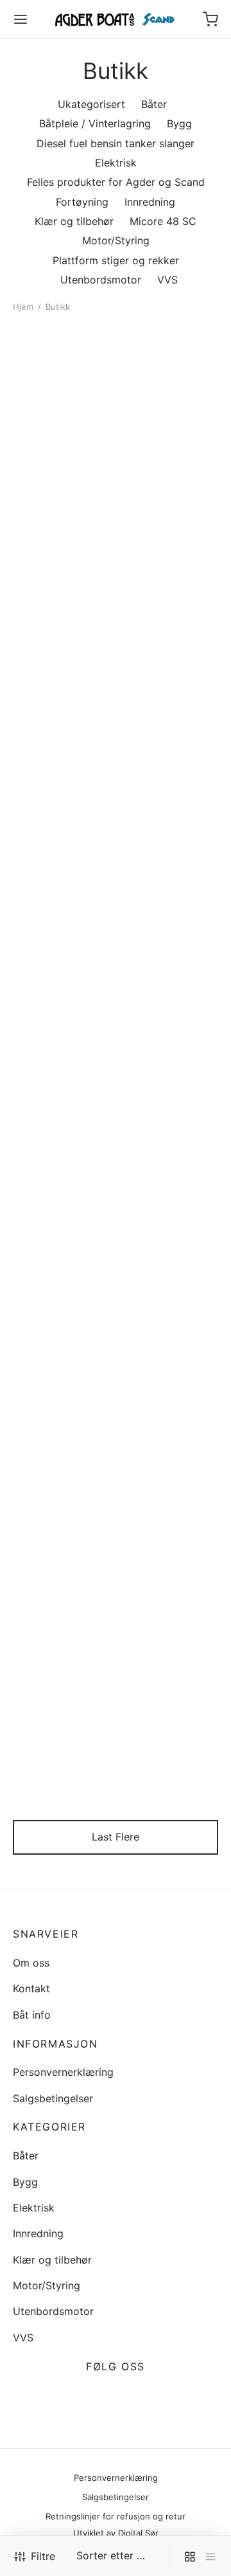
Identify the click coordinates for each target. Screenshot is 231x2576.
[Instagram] (131, 2397)
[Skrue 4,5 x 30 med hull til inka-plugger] (170, 1498)
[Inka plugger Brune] (170, 384)
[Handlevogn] (210, 19)
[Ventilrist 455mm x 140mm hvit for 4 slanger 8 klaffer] (170, 931)
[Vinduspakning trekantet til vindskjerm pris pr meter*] (170, 1300)
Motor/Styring (47, 2285)
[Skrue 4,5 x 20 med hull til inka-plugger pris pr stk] (170, 510)
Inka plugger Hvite (57, 428)
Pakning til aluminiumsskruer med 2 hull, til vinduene (55, 1581)
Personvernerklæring (63, 2072)
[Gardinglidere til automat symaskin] (62, 720)
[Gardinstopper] (62, 931)
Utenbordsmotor (53, 2311)
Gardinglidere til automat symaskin (57, 830)
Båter (26, 2156)
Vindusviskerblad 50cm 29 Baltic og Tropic (58, 1772)
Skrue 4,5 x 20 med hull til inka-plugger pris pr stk (169, 575)
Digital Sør (138, 2533)
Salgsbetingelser (53, 2098)
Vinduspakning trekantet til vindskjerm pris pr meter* (164, 1384)
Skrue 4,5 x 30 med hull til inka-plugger (169, 1568)
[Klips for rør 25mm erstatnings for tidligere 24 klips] (62, 1116)
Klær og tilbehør (52, 2260)
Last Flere (116, 1837)
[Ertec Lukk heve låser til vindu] (170, 1116)
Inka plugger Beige (166, 1760)
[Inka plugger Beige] (170, 1694)
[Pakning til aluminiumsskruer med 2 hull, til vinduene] (62, 1498)
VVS (23, 2337)
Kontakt (31, 1988)
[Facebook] (100, 2397)
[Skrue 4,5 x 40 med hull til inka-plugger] (62, 1300)
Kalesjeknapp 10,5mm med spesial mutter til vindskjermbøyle (161, 742)
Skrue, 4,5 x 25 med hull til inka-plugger (53, 575)
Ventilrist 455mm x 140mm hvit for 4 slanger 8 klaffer (167, 1008)
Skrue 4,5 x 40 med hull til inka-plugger (61, 1372)
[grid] (190, 2556)
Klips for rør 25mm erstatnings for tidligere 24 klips (59, 1193)
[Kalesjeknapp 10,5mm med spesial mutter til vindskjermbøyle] (170, 670)
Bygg (25, 2182)
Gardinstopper (48, 996)
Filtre (43, 2556)
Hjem (23, 307)
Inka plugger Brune (166, 428)
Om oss (31, 1963)
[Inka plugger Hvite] (62, 384)
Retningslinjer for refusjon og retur (116, 2516)
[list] (210, 2556)
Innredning (38, 2233)
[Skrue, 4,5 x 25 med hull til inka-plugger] (62, 510)
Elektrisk (34, 2208)
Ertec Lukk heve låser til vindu (160, 1187)
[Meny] (21, 19)
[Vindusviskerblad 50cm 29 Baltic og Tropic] (62, 1694)
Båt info (32, 2015)
